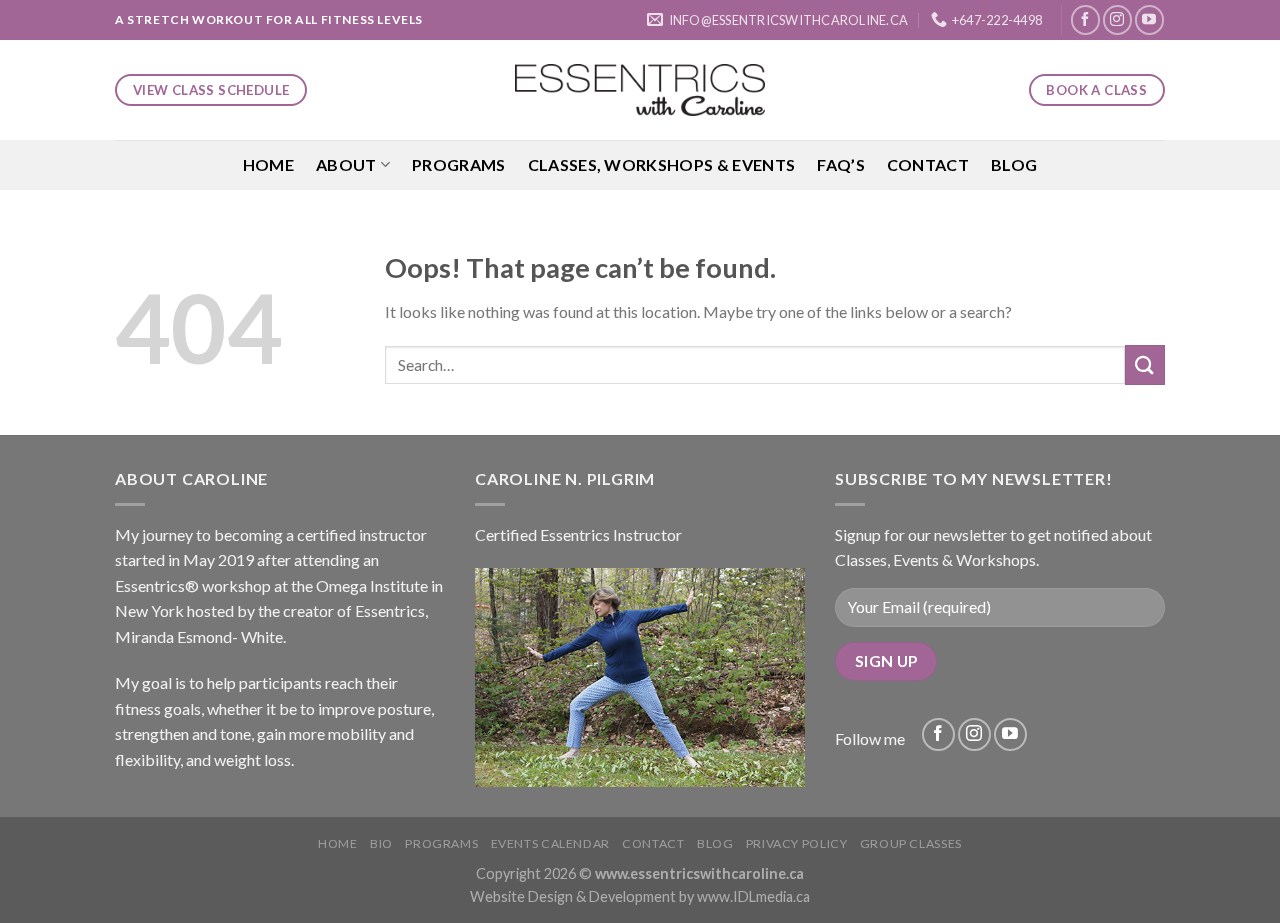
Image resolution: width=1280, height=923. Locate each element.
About (346, 164)
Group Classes (911, 843)
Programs (459, 164)
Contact (928, 164)
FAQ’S (841, 164)
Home (268, 164)
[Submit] (1145, 364)
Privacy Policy (797, 843)
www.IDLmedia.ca (753, 896)
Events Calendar (550, 843)
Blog (1014, 164)
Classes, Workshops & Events (662, 164)
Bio (381, 843)
